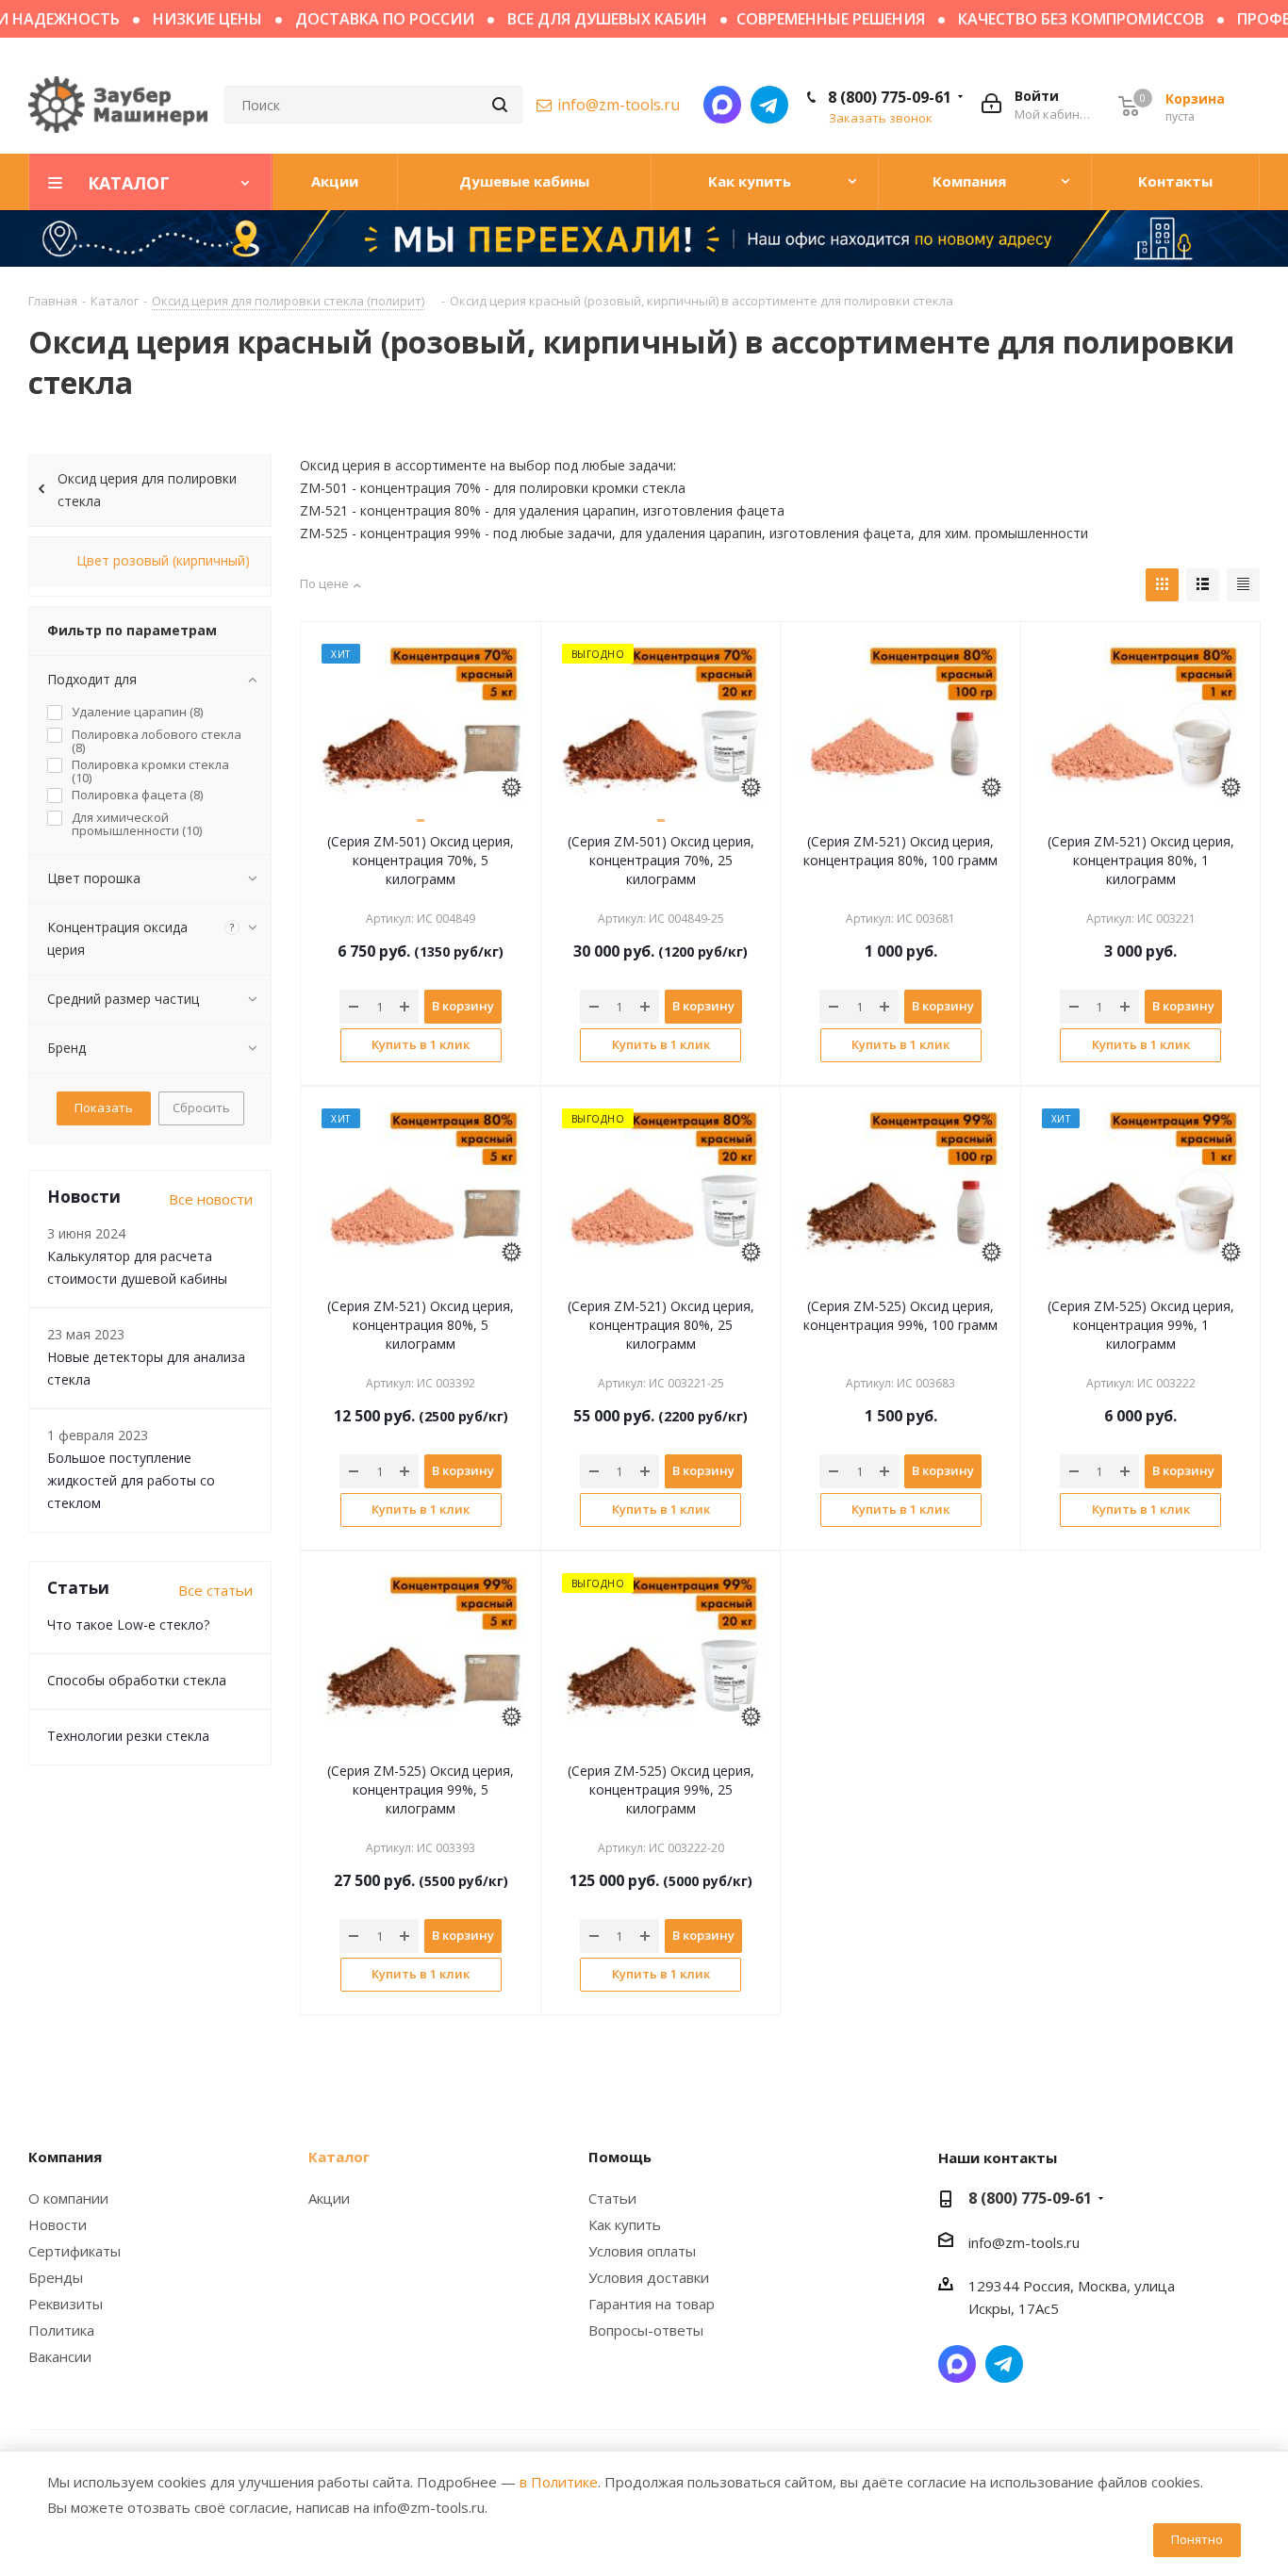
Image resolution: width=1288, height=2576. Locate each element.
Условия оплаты (642, 2251)
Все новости (211, 1199)
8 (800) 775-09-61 (890, 97)
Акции (329, 2198)
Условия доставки (649, 2277)
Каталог (339, 2157)
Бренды (56, 2277)
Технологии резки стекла (128, 1736)
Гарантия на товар (652, 2304)
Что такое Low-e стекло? (128, 1624)
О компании (68, 2198)
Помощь (620, 2157)
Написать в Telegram (769, 105)
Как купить (625, 2224)
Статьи (612, 2198)
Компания (65, 2157)
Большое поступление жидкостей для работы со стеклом (131, 1480)
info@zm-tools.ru (619, 105)
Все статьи (215, 1590)
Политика (61, 2330)
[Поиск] (500, 105)
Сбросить (201, 1108)
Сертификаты (74, 2251)
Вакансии (60, 2356)
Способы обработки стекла (137, 1680)
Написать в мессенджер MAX (722, 105)
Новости (58, 2224)
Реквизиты (66, 2304)
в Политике (559, 2482)
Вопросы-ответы (646, 2330)
